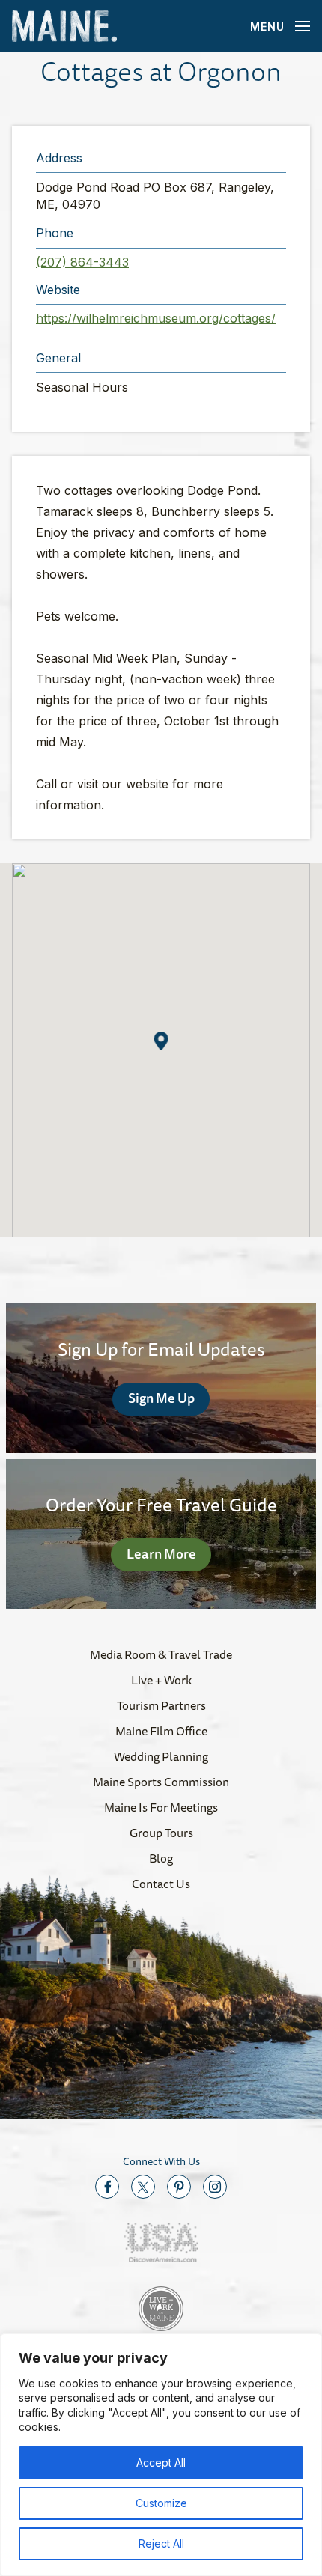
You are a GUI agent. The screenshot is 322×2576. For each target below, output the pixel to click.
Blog (161, 1858)
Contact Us (161, 1884)
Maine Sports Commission (161, 1782)
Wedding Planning (161, 1756)
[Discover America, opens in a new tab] (161, 2242)
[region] (161, 2455)
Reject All (161, 2543)
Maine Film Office (161, 1731)
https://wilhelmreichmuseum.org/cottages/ (156, 318)
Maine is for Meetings (161, 1807)
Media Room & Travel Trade (161, 1654)
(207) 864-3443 (82, 262)
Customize (161, 2503)
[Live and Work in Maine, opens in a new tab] (161, 2309)
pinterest (179, 2187)
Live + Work (161, 1680)
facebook (107, 2187)
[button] (161, 1041)
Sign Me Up (161, 1398)
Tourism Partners (161, 1705)
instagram (215, 2187)
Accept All (161, 2463)
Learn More (161, 1553)
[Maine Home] (64, 27)
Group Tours (161, 1833)
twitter (143, 2187)
